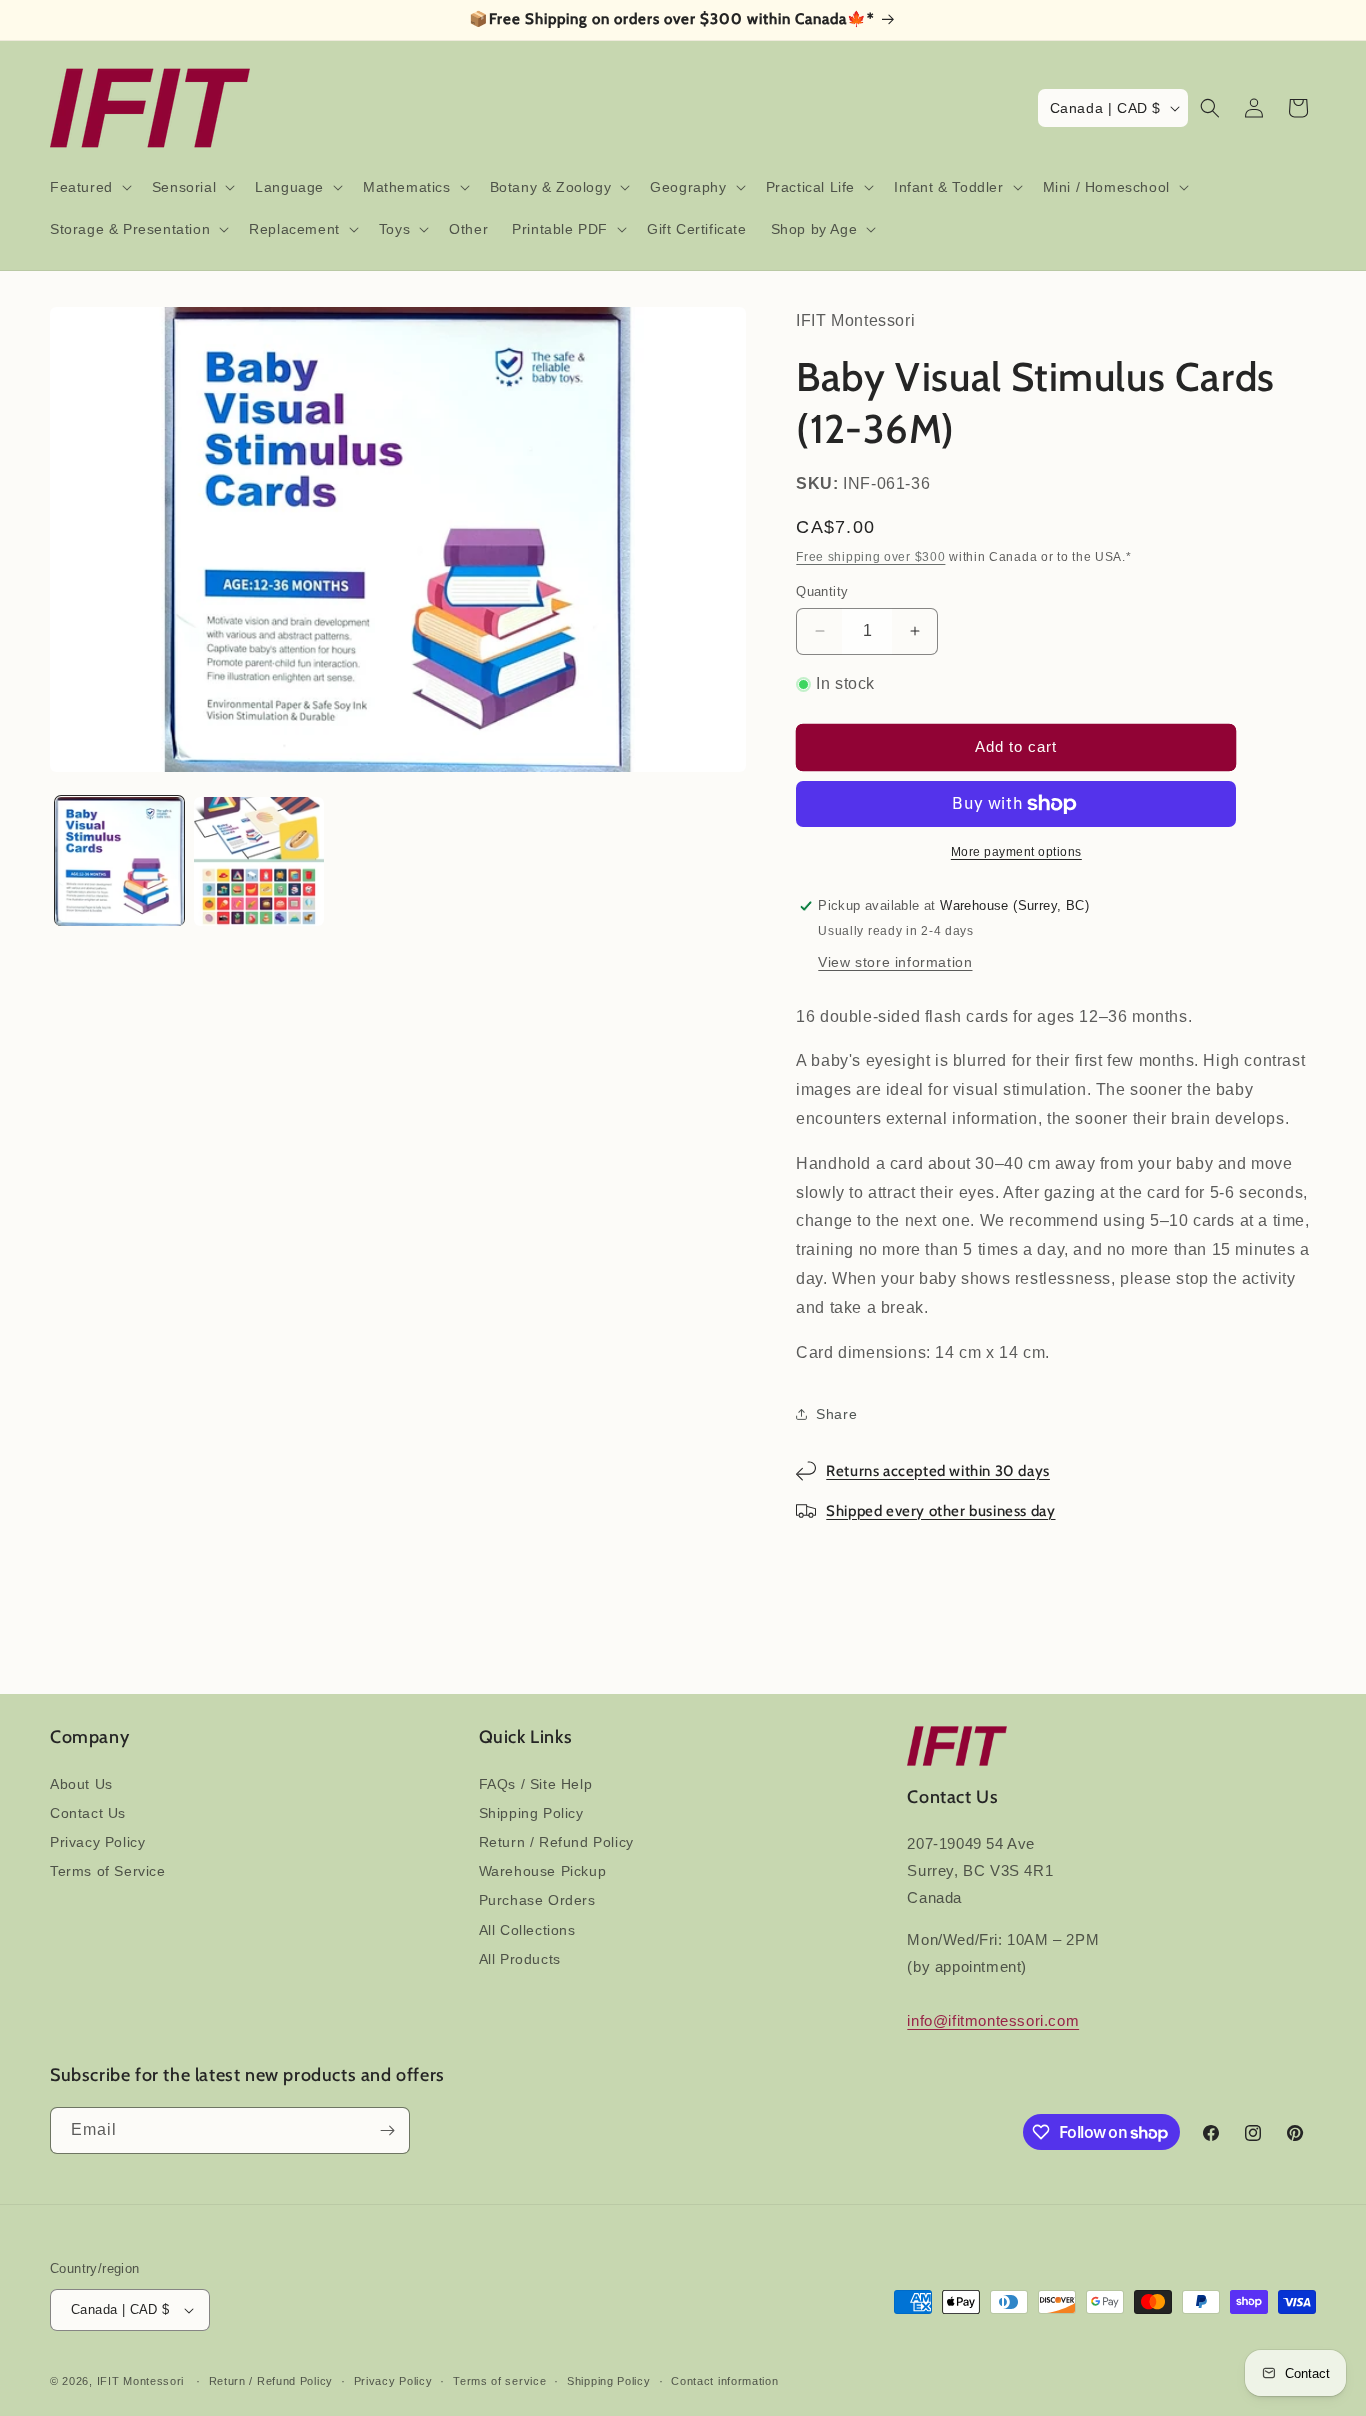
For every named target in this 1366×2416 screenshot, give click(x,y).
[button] (89, 187)
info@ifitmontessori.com (993, 2020)
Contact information (724, 2381)
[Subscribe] (387, 2130)
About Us (81, 1784)
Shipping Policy (531, 1813)
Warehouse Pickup (543, 1871)
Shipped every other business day (940, 1511)
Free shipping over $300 (870, 557)
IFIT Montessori (141, 2381)
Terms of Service (108, 1871)
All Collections (527, 1930)
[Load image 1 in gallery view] (119, 861)
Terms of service (499, 2381)
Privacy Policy (97, 1842)
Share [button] (836, 1414)
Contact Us (88, 1813)
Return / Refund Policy (556, 1842)
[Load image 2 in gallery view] (258, 861)
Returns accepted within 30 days (938, 1471)
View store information (895, 962)
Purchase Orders (537, 1900)
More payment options (1016, 852)
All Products (520, 1959)
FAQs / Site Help (536, 1784)
